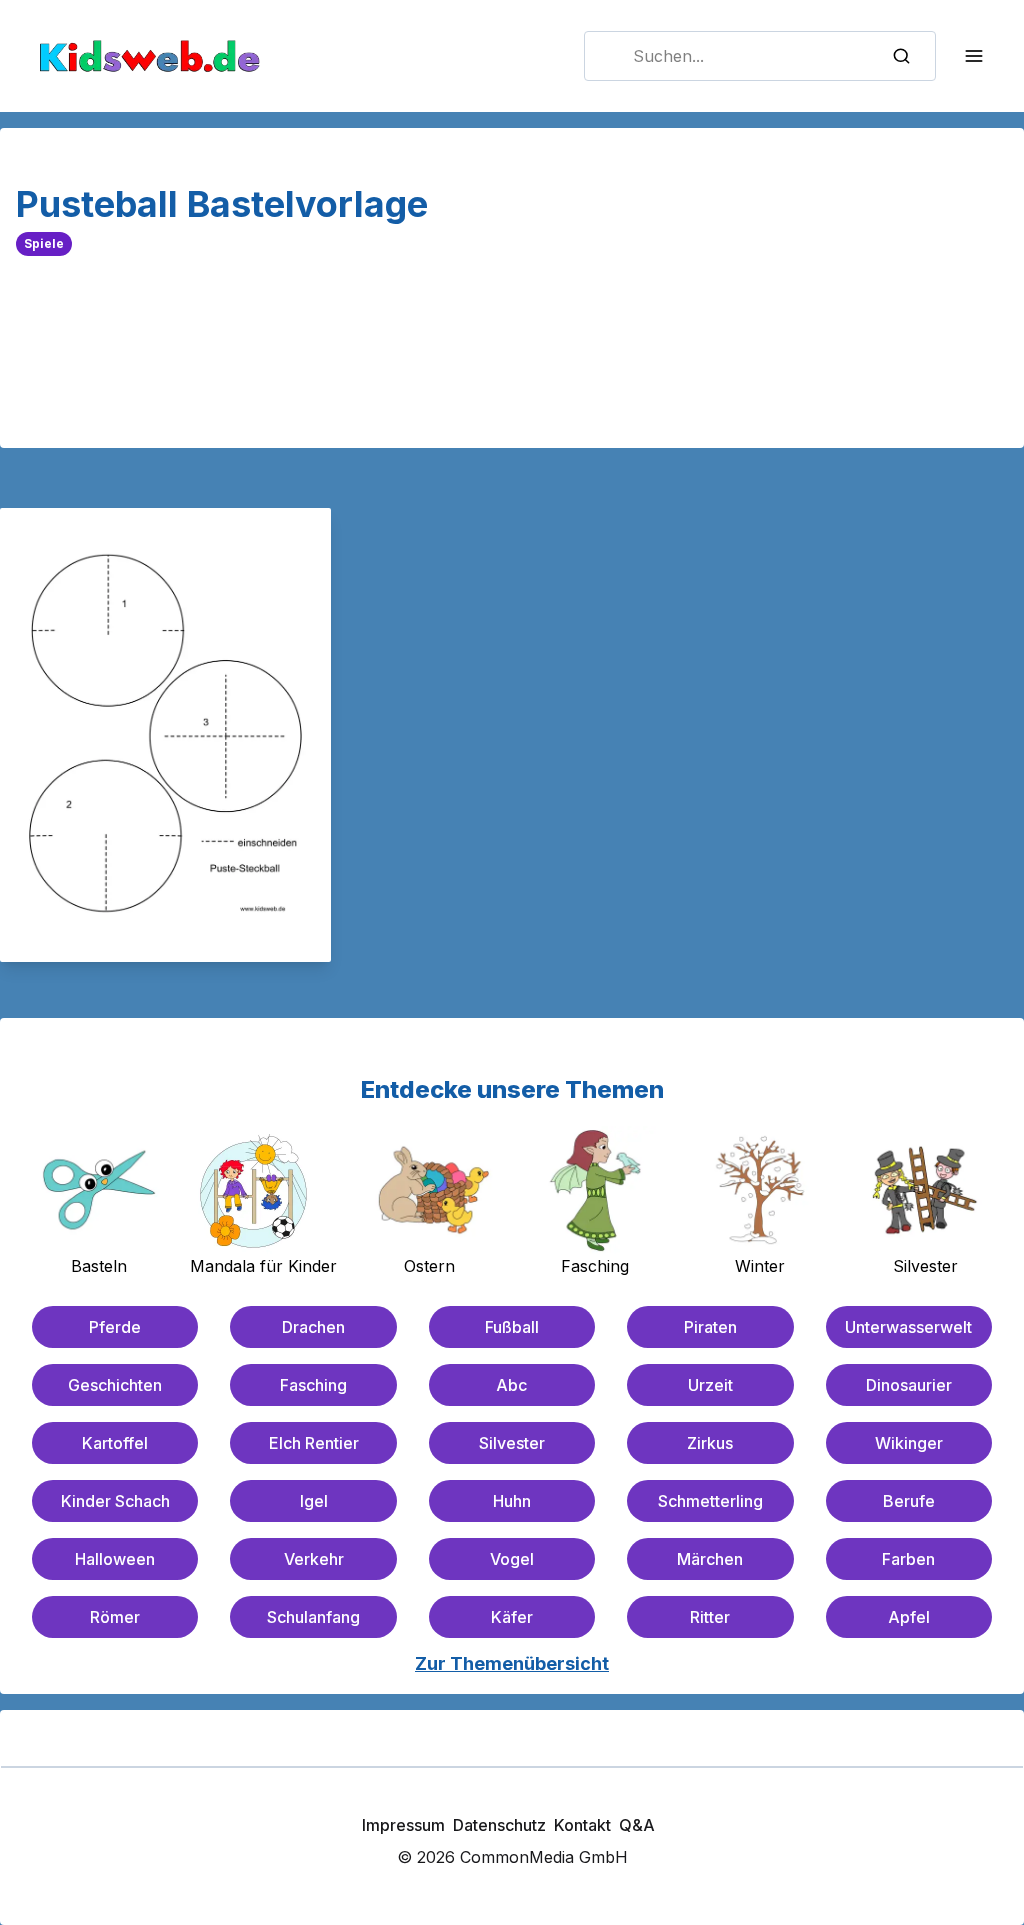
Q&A (637, 1825)
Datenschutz (499, 1825)
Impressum (403, 1825)
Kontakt (582, 1825)
